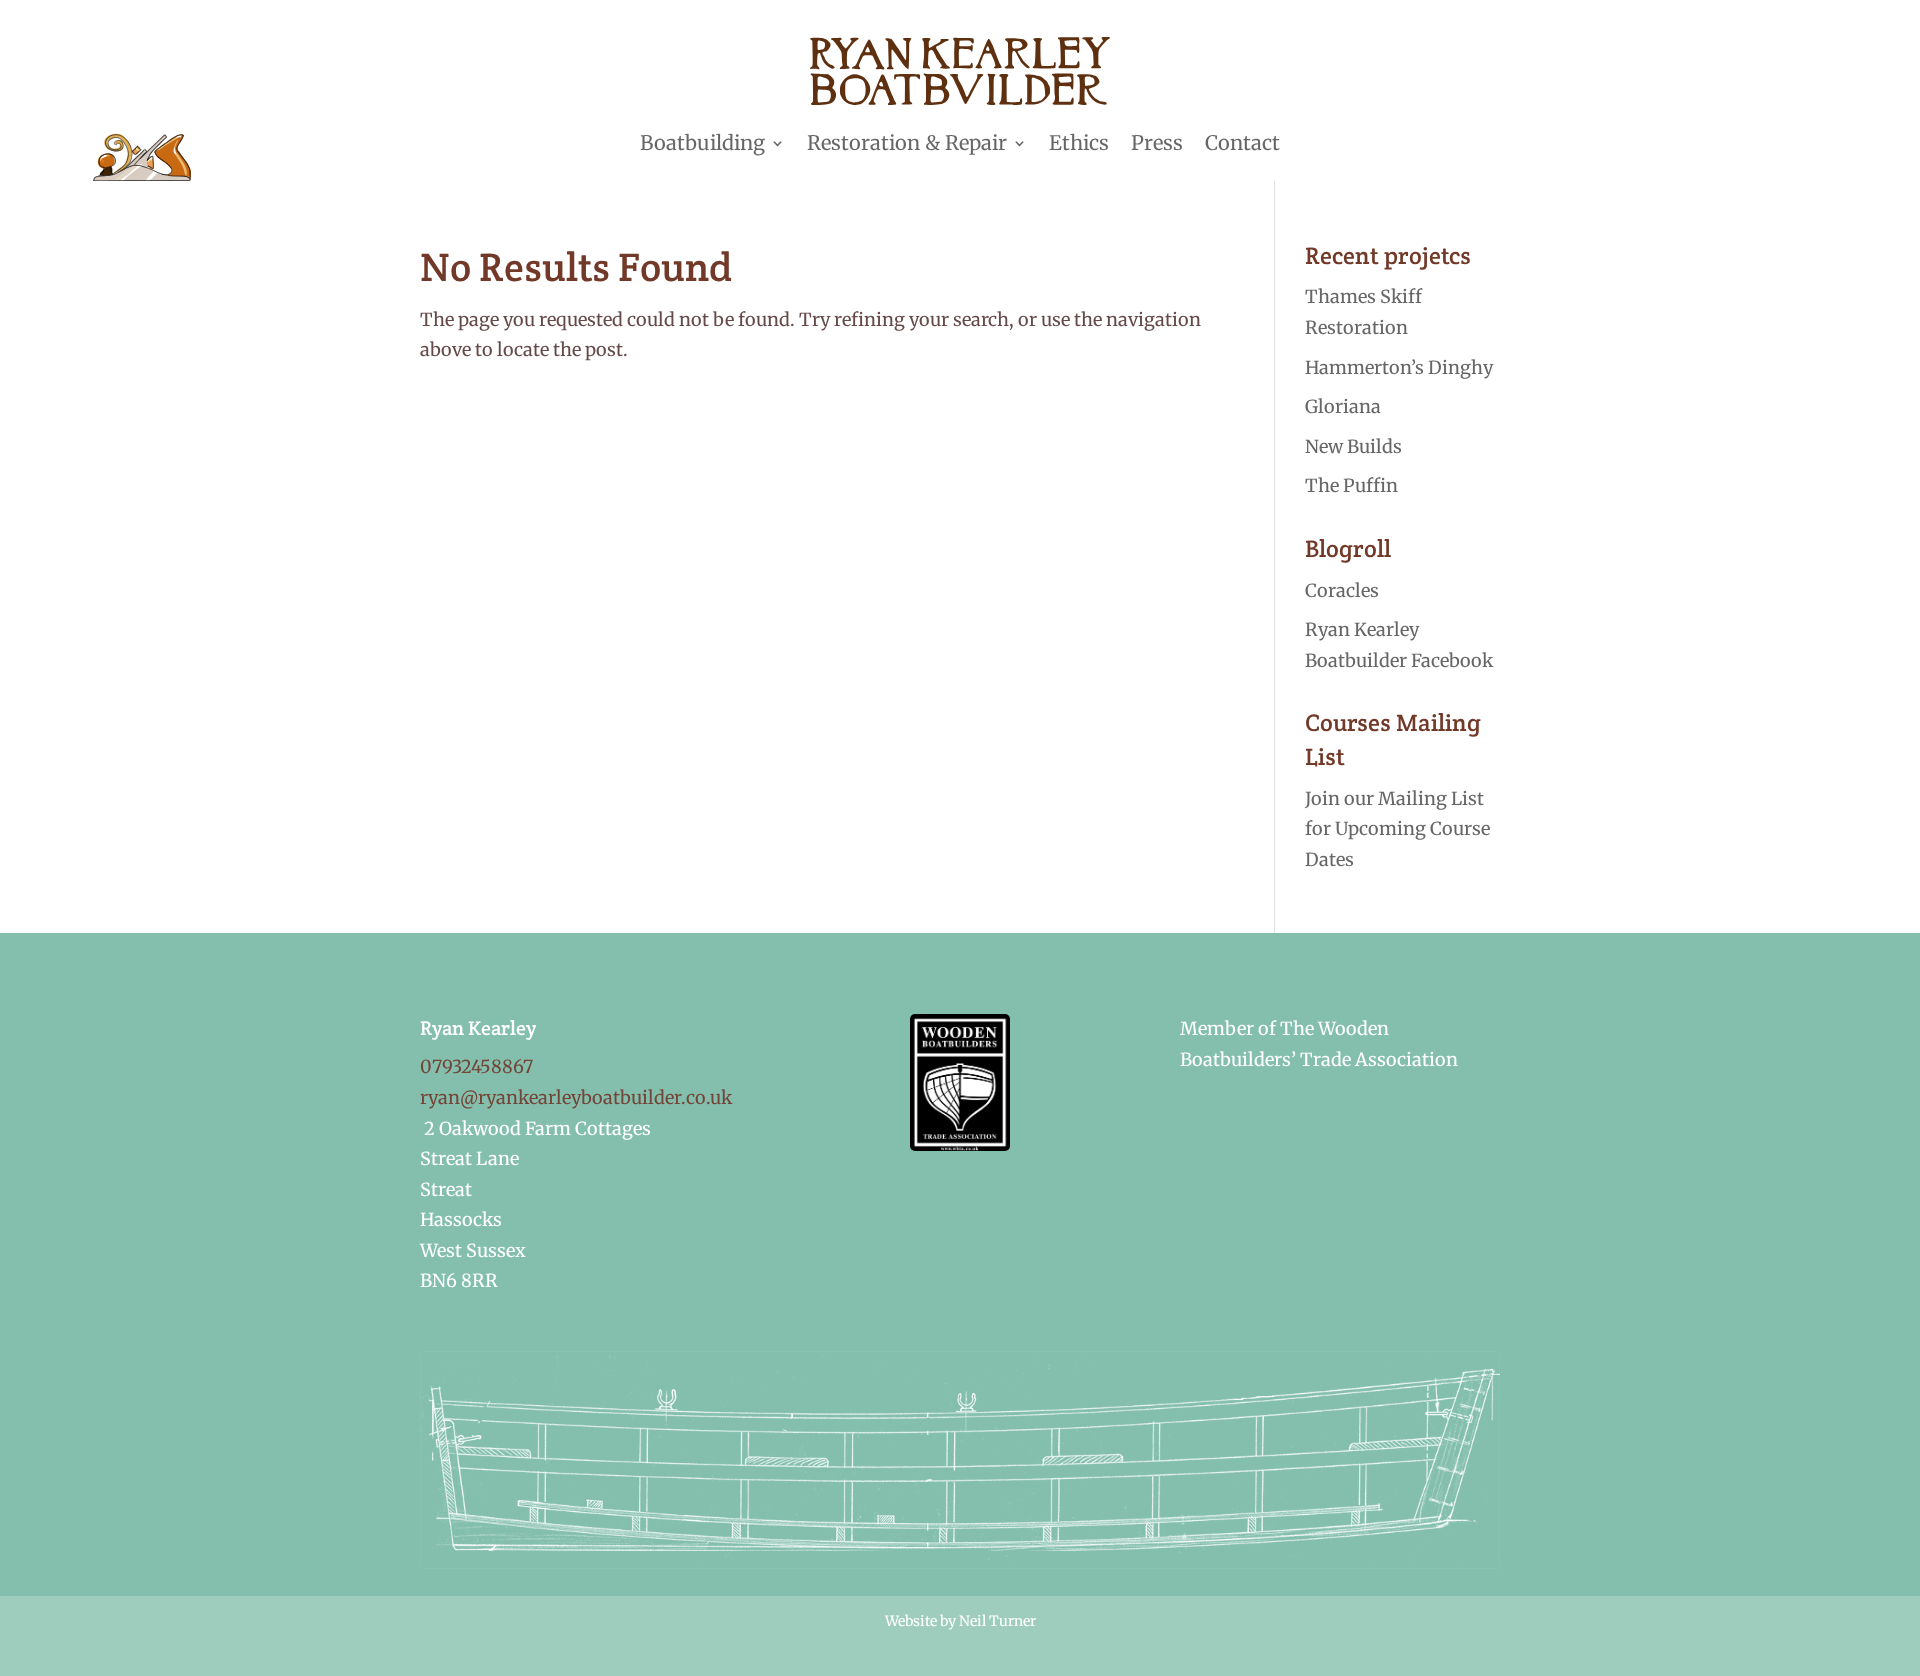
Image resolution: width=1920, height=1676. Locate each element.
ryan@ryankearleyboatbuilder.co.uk (576, 1097)
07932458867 (476, 1066)
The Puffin (1351, 485)
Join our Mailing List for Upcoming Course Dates (1397, 829)
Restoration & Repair (907, 142)
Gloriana (1343, 406)
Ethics (1079, 142)
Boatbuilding (702, 142)
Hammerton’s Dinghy (1399, 367)
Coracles (1342, 590)
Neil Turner (997, 1621)
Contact (1242, 142)
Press (1157, 142)
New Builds (1353, 446)
